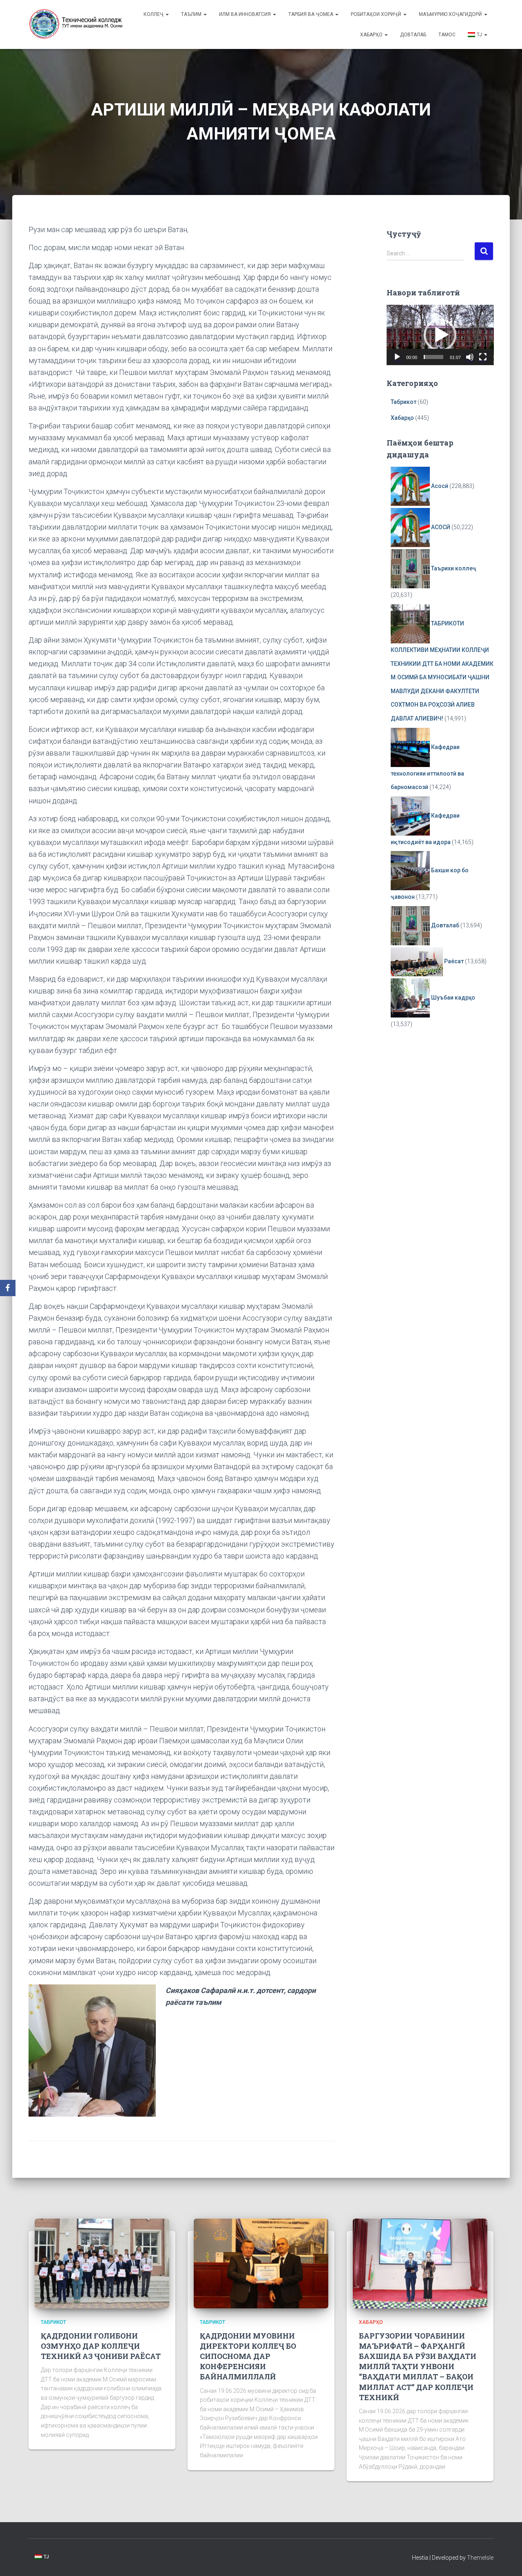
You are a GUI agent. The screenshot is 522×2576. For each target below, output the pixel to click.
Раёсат (454, 961)
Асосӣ (440, 486)
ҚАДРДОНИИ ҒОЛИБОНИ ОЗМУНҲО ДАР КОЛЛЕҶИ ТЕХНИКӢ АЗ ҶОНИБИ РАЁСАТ (101, 2346)
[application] (440, 335)
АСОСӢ (441, 527)
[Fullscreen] (483, 357)
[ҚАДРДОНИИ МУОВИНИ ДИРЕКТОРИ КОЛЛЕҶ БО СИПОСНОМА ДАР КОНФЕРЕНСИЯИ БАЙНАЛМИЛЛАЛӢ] (261, 2263)
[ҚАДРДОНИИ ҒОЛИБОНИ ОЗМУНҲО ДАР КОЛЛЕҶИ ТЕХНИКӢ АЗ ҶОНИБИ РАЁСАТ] (102, 2263)
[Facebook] (8, 1288)
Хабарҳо (372, 35)
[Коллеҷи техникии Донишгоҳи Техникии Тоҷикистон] (76, 24)
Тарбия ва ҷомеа (311, 14)
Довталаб (413, 35)
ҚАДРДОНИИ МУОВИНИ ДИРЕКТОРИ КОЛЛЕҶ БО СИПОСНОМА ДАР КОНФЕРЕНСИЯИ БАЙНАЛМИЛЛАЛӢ (248, 2356)
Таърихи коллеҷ (454, 568)
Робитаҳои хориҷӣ (377, 14)
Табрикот (404, 402)
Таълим (192, 14)
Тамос (447, 35)
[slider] (434, 357)
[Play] (397, 357)
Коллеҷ (154, 14)
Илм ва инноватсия (246, 14)
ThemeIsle (480, 2558)
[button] (440, 335)
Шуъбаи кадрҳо (453, 998)
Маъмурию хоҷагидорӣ (451, 14)
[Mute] (470, 357)
